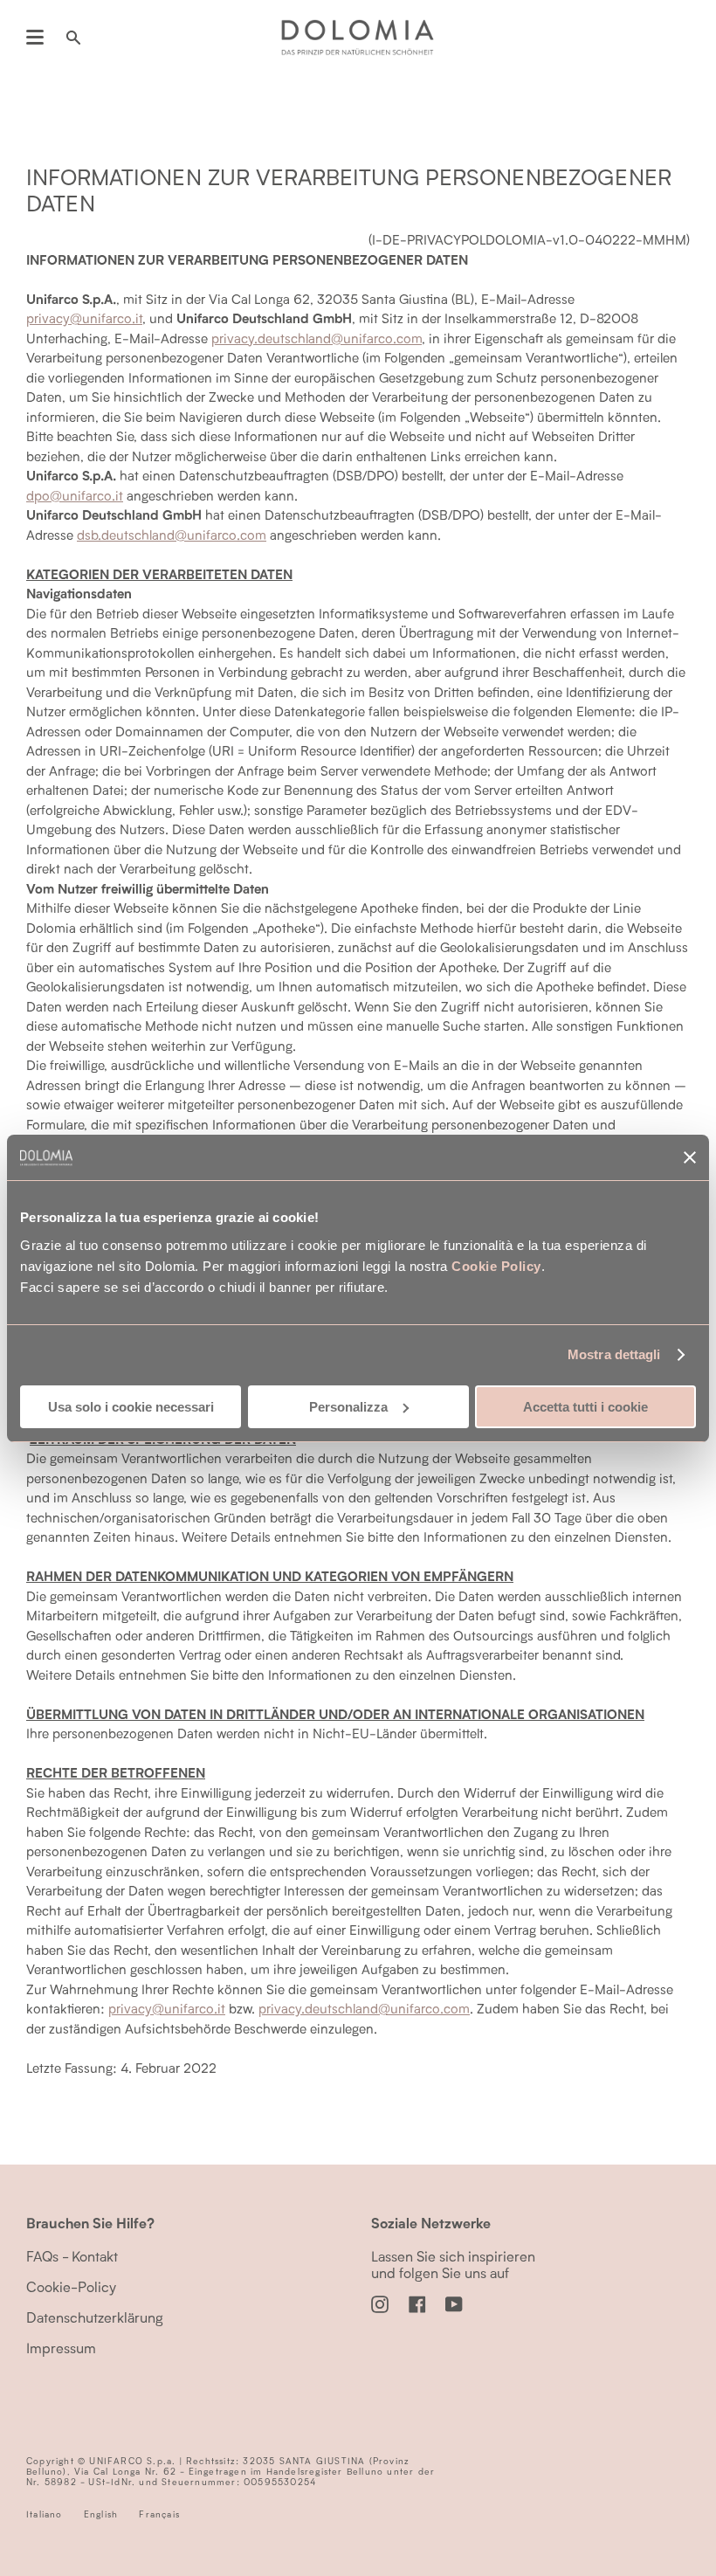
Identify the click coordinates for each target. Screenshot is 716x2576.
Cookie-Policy (71, 2286)
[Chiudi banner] (690, 1157)
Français (159, 2514)
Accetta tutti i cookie (585, 1407)
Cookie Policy (496, 1266)
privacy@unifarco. (167, 2008)
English (101, 2514)
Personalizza (348, 1407)
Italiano (45, 2514)
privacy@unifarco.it (84, 318)
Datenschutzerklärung (95, 2317)
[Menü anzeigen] (35, 38)
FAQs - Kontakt (72, 2256)
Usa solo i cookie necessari (131, 1407)
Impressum (61, 2348)
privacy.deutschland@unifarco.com (317, 338)
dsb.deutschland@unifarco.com (172, 535)
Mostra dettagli (614, 1354)
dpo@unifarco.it (75, 495)
